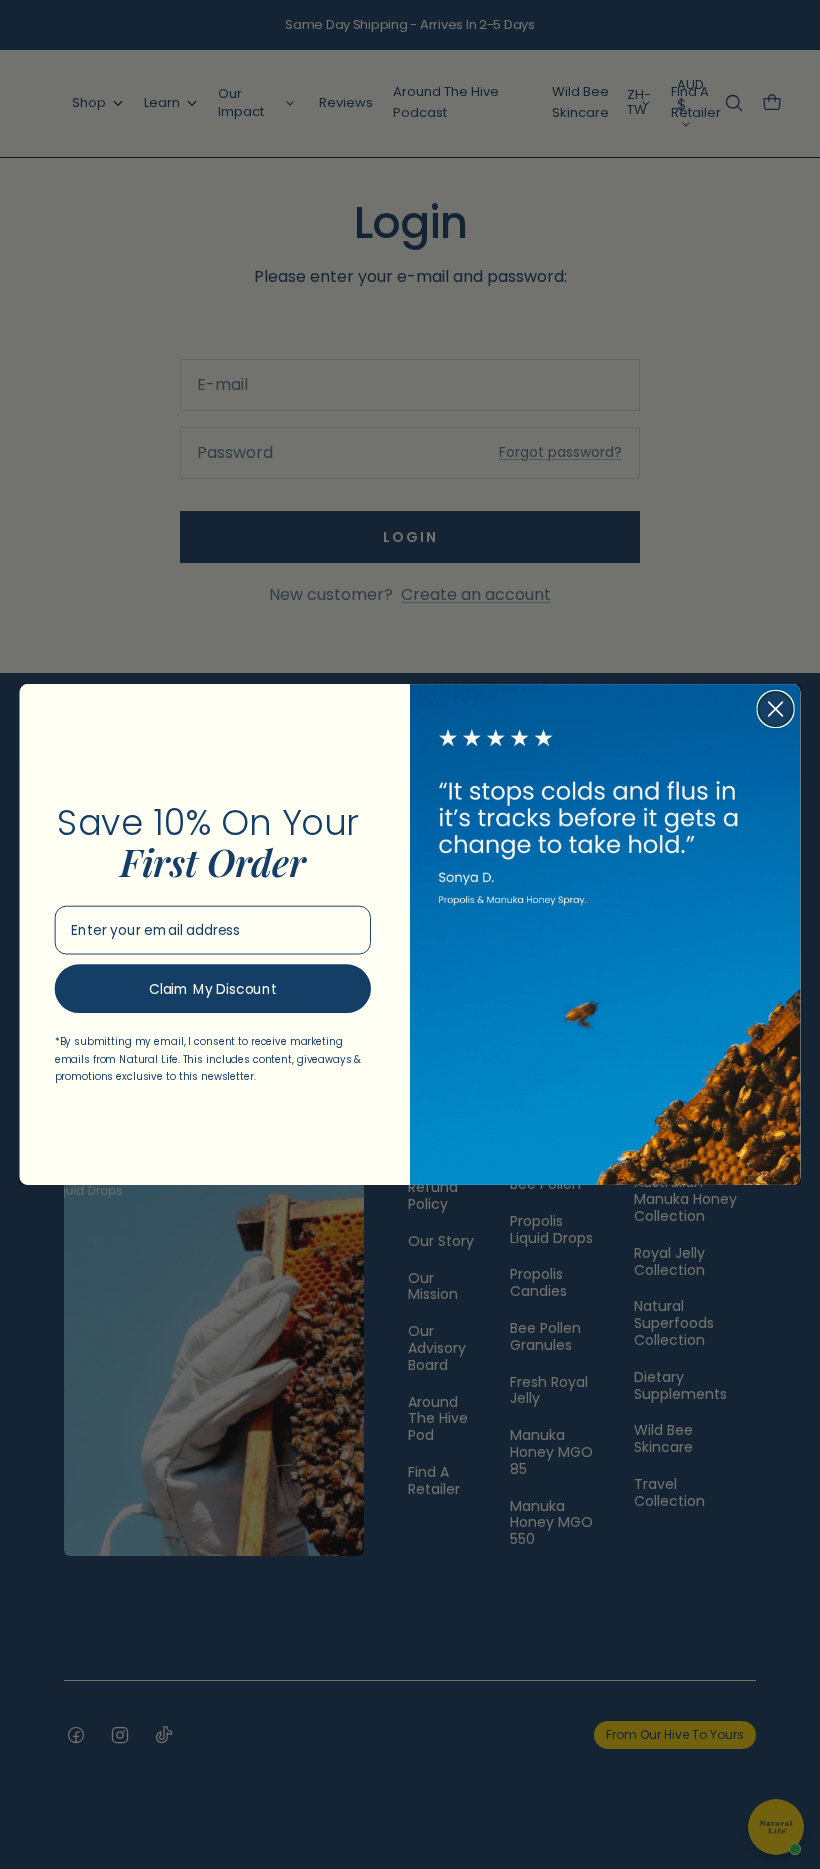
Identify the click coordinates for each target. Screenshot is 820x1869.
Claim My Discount (213, 989)
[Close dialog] (776, 709)
